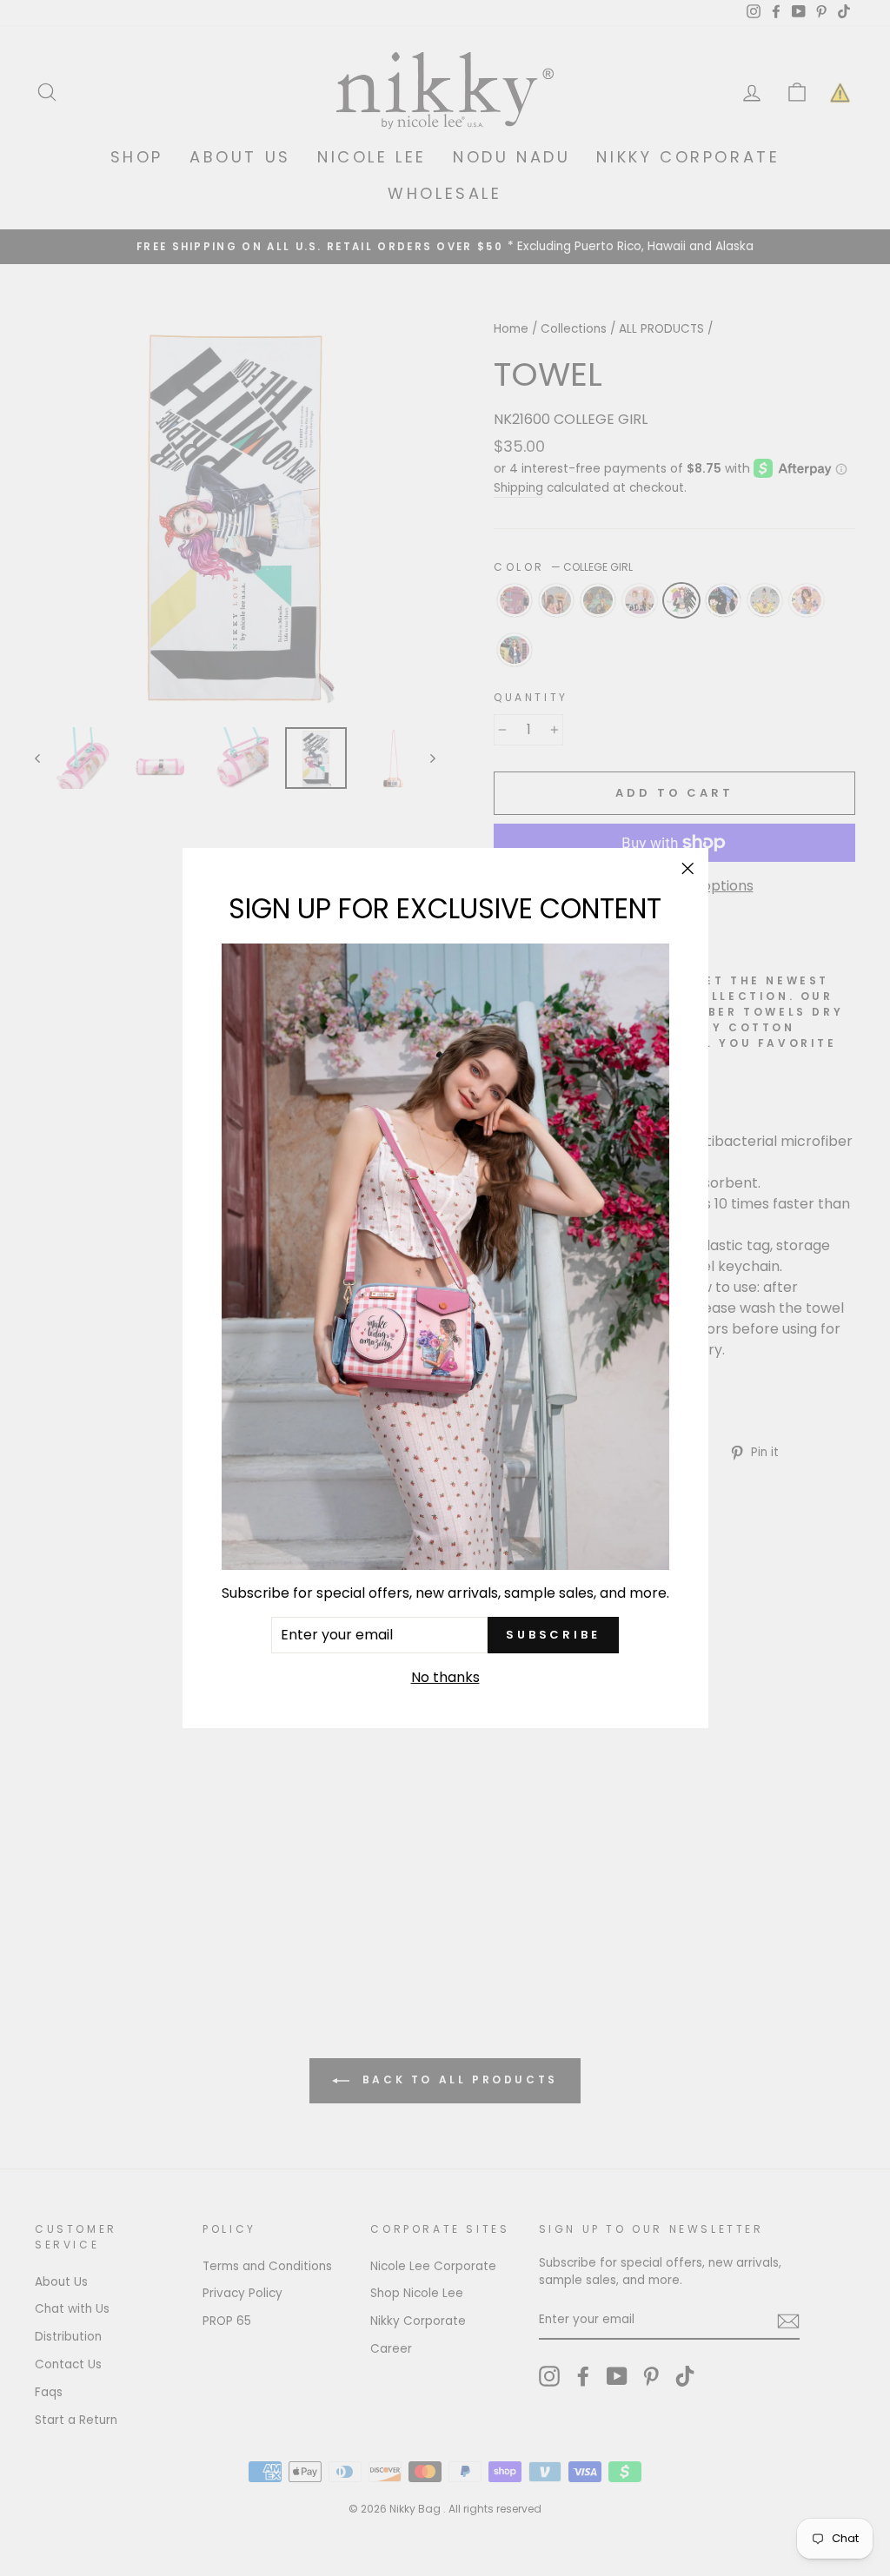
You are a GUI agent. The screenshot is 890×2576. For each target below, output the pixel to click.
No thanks (445, 1677)
